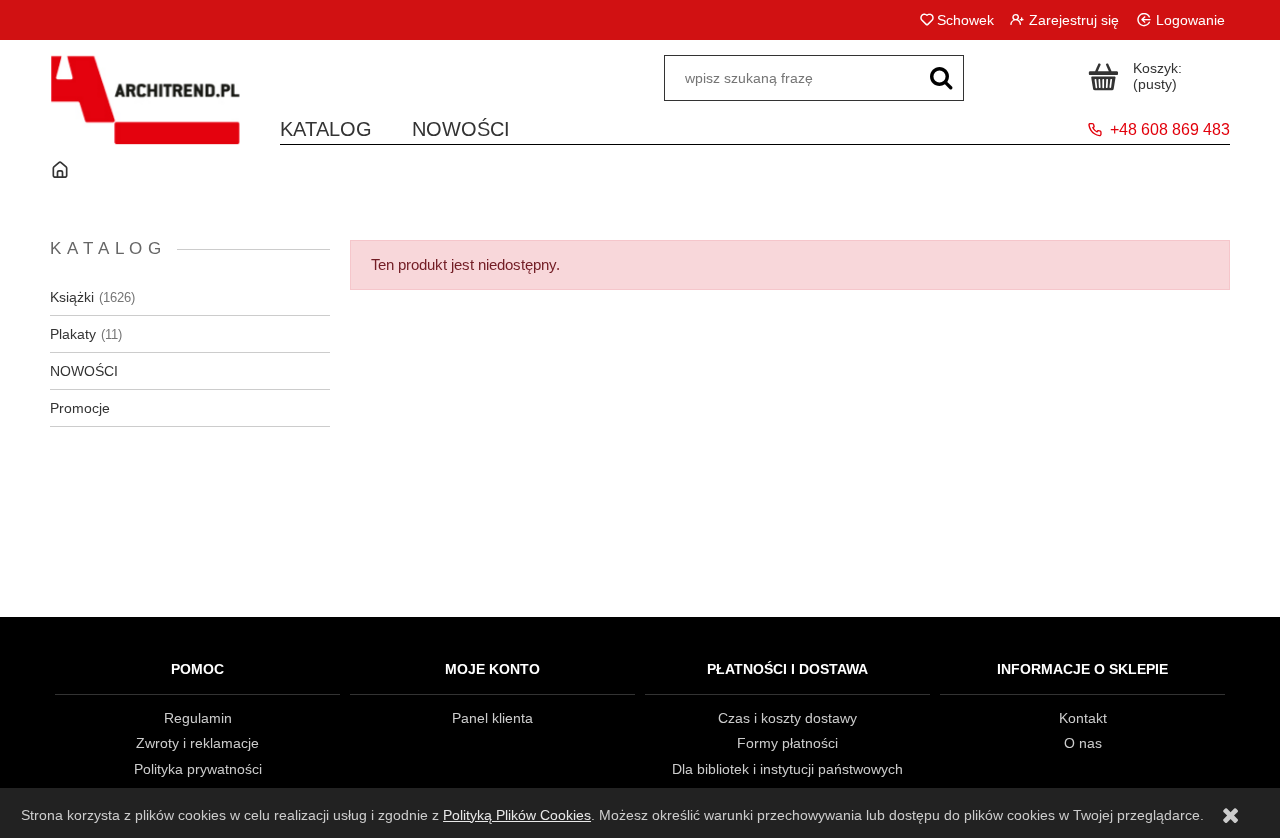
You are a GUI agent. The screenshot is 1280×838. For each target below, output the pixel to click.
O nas (1083, 743)
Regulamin (198, 718)
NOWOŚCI (84, 371)
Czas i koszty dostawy (787, 718)
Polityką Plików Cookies (517, 815)
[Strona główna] (145, 112)
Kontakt (1083, 718)
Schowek (965, 20)
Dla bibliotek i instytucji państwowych (787, 769)
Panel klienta (492, 718)
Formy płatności (787, 743)
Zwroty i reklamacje (197, 743)
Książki (72, 297)
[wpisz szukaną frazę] (941, 78)
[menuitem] (326, 125)
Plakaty (73, 334)
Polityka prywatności (198, 769)
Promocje (80, 408)
